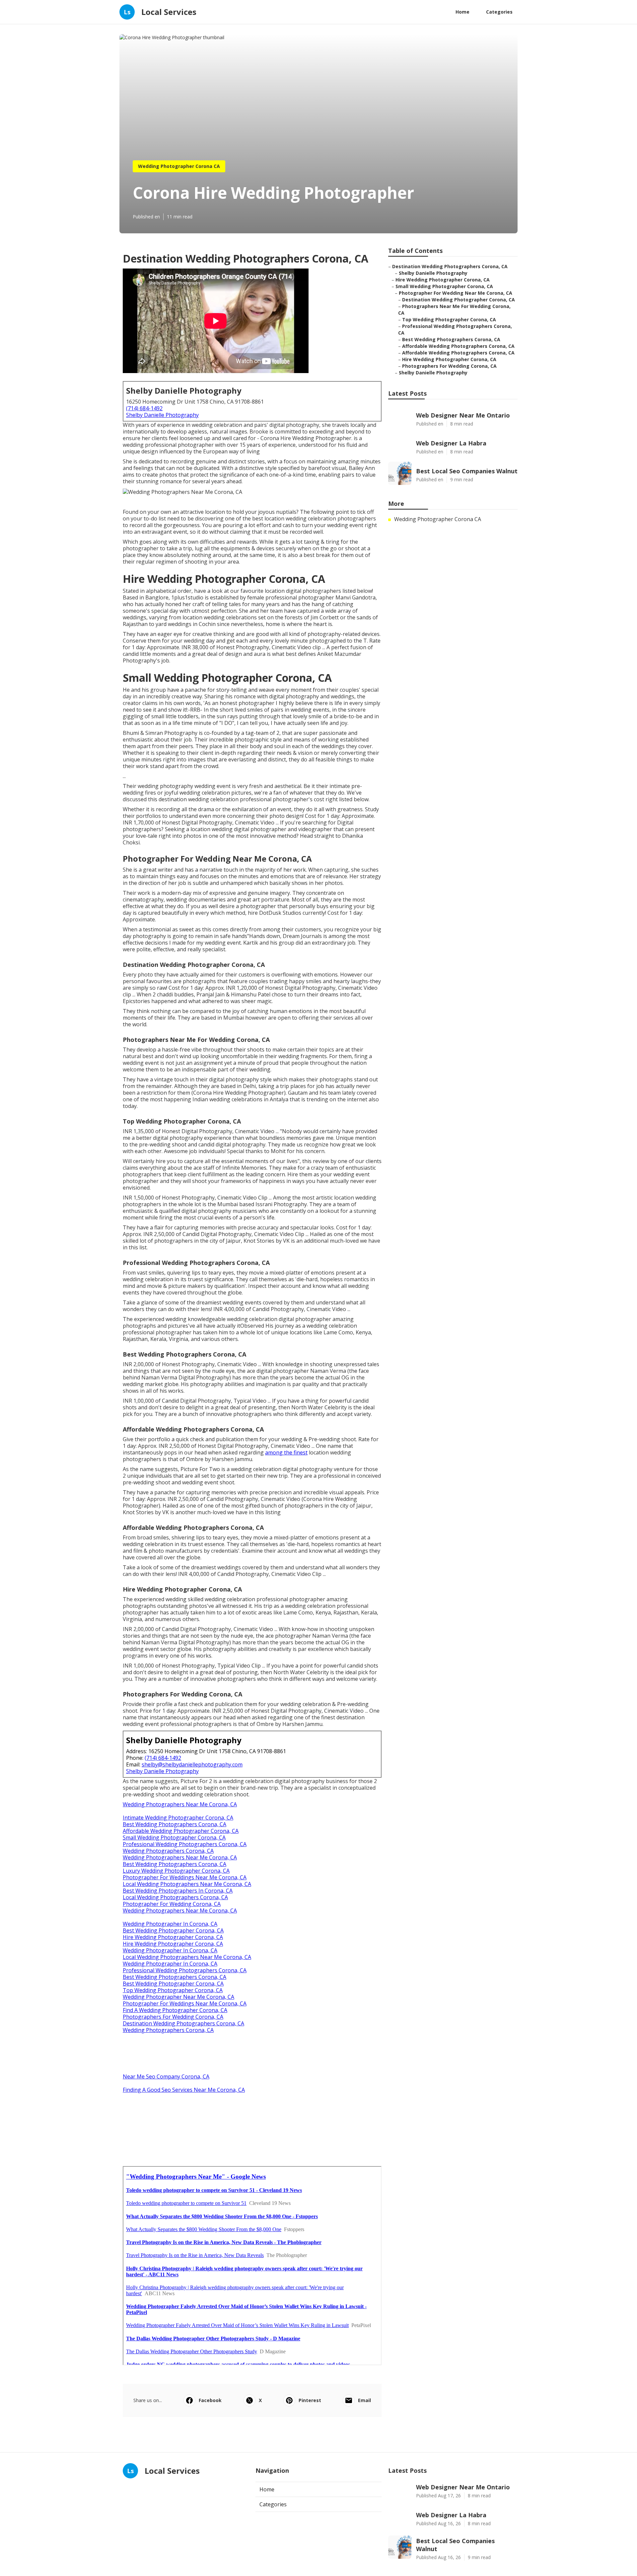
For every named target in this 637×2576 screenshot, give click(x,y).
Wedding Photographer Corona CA (179, 166)
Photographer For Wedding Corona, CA (172, 1904)
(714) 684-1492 (144, 408)
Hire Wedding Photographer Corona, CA (173, 1937)
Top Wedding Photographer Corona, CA (173, 1990)
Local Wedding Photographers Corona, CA (175, 1897)
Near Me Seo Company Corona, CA (166, 2076)
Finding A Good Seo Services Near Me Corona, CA (184, 2090)
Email (364, 2400)
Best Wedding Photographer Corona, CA (173, 1930)
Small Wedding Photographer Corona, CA (174, 1837)
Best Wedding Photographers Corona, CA (175, 1824)
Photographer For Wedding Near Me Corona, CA (456, 293)
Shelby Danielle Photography (162, 415)
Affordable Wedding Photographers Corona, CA (458, 346)
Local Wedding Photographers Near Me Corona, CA (187, 1884)
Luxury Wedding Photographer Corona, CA (176, 1871)
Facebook (210, 2400)
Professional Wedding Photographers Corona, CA (185, 1844)
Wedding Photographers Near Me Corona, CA (180, 1804)
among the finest (286, 1452)
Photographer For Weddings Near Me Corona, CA (185, 1877)
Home (462, 12)
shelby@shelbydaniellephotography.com (192, 1764)
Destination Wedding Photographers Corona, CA (183, 2023)
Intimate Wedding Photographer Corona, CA (178, 1818)
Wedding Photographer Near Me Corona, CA (178, 1997)
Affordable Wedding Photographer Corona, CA (181, 1831)
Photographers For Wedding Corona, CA (173, 2017)
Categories (499, 12)
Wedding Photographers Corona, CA (168, 1851)
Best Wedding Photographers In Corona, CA (178, 1891)
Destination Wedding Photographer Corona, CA (459, 300)
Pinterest (310, 2400)
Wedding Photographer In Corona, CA (170, 1924)
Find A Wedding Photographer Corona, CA (175, 2010)
